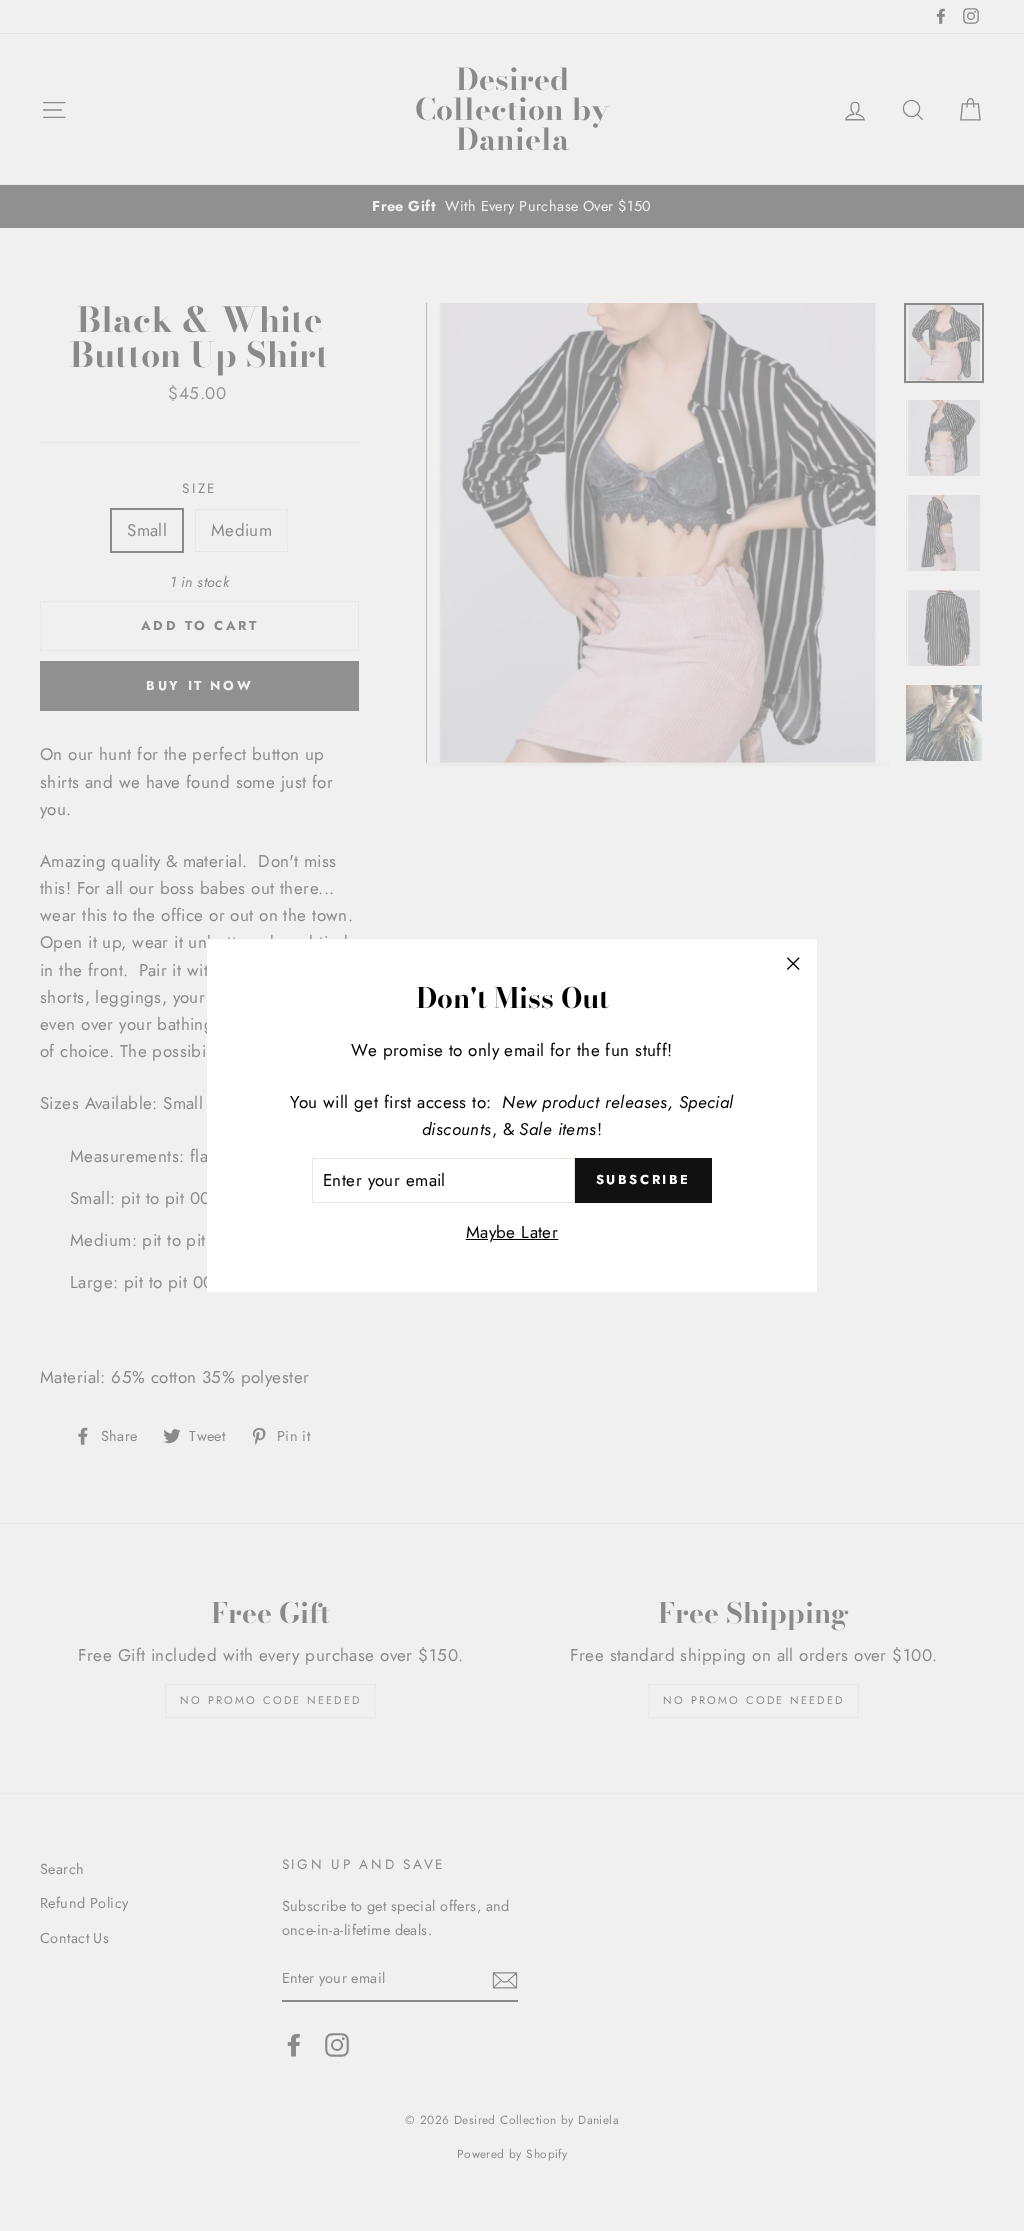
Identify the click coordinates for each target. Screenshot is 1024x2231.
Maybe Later (512, 1232)
